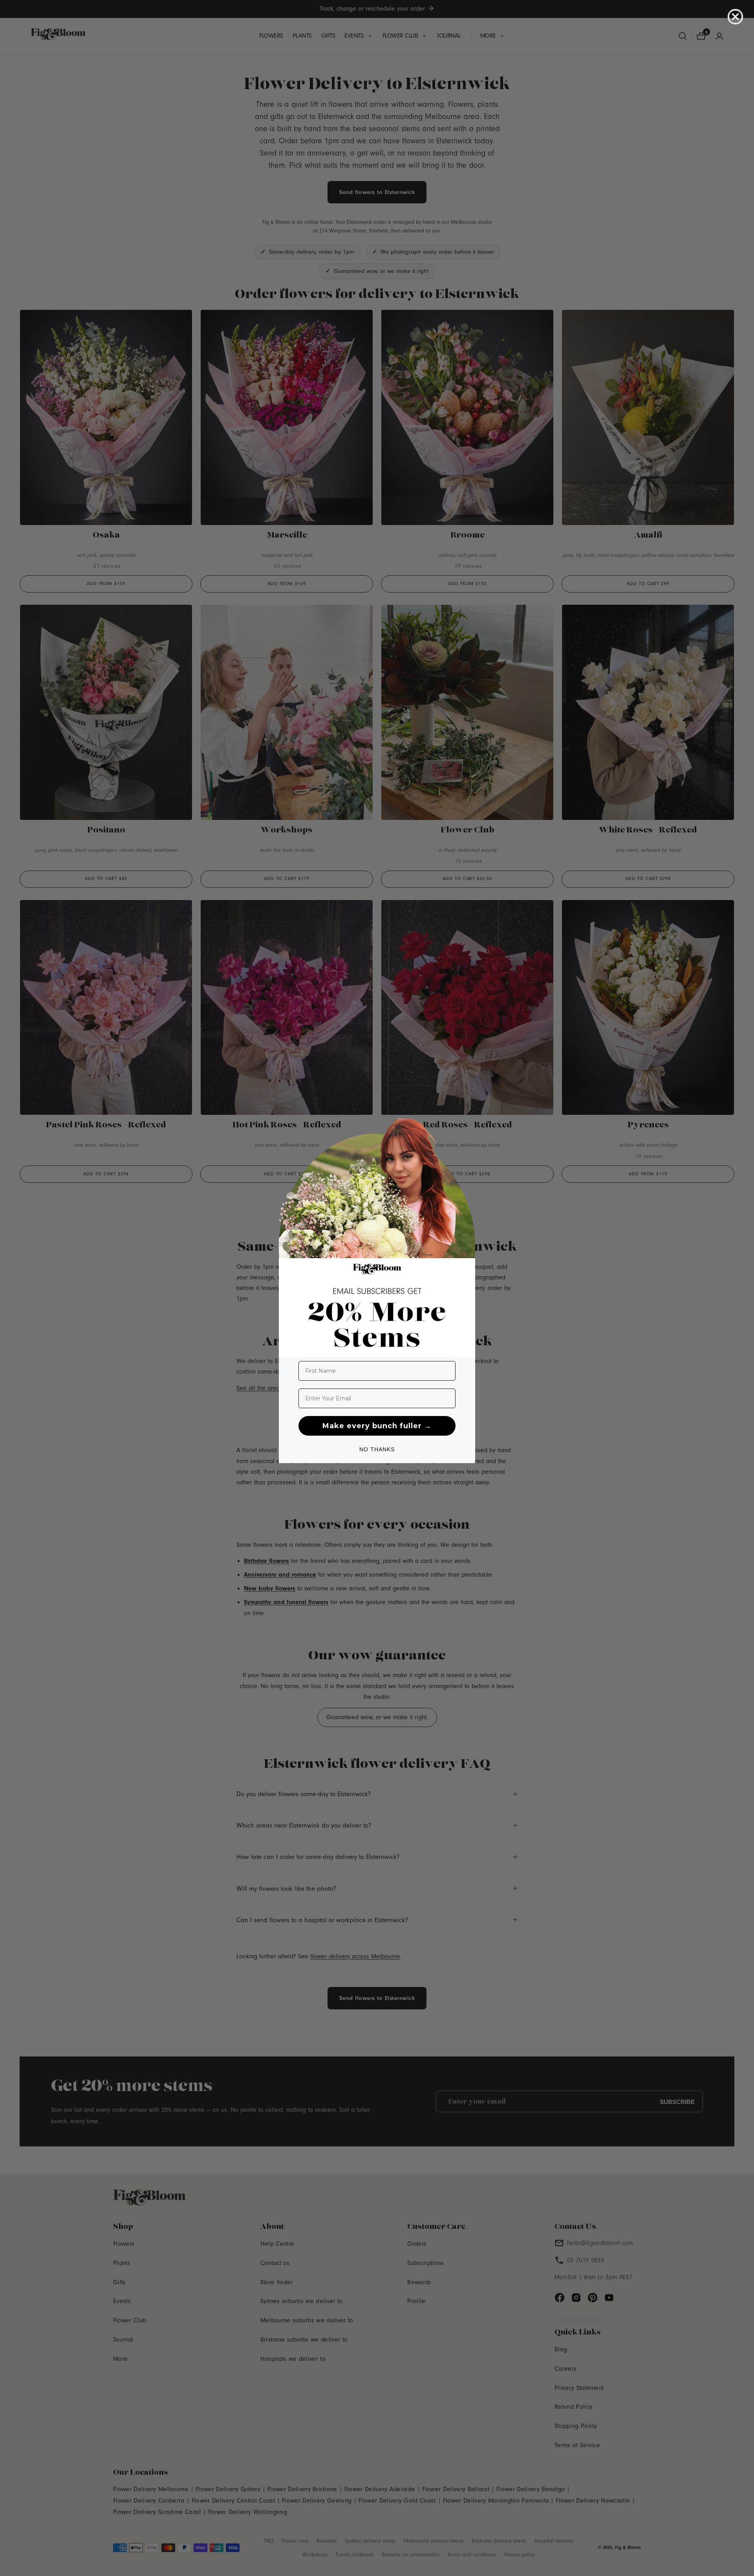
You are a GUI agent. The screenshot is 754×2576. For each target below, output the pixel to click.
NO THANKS (377, 1449)
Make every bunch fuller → (377, 1426)
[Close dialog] (735, 17)
